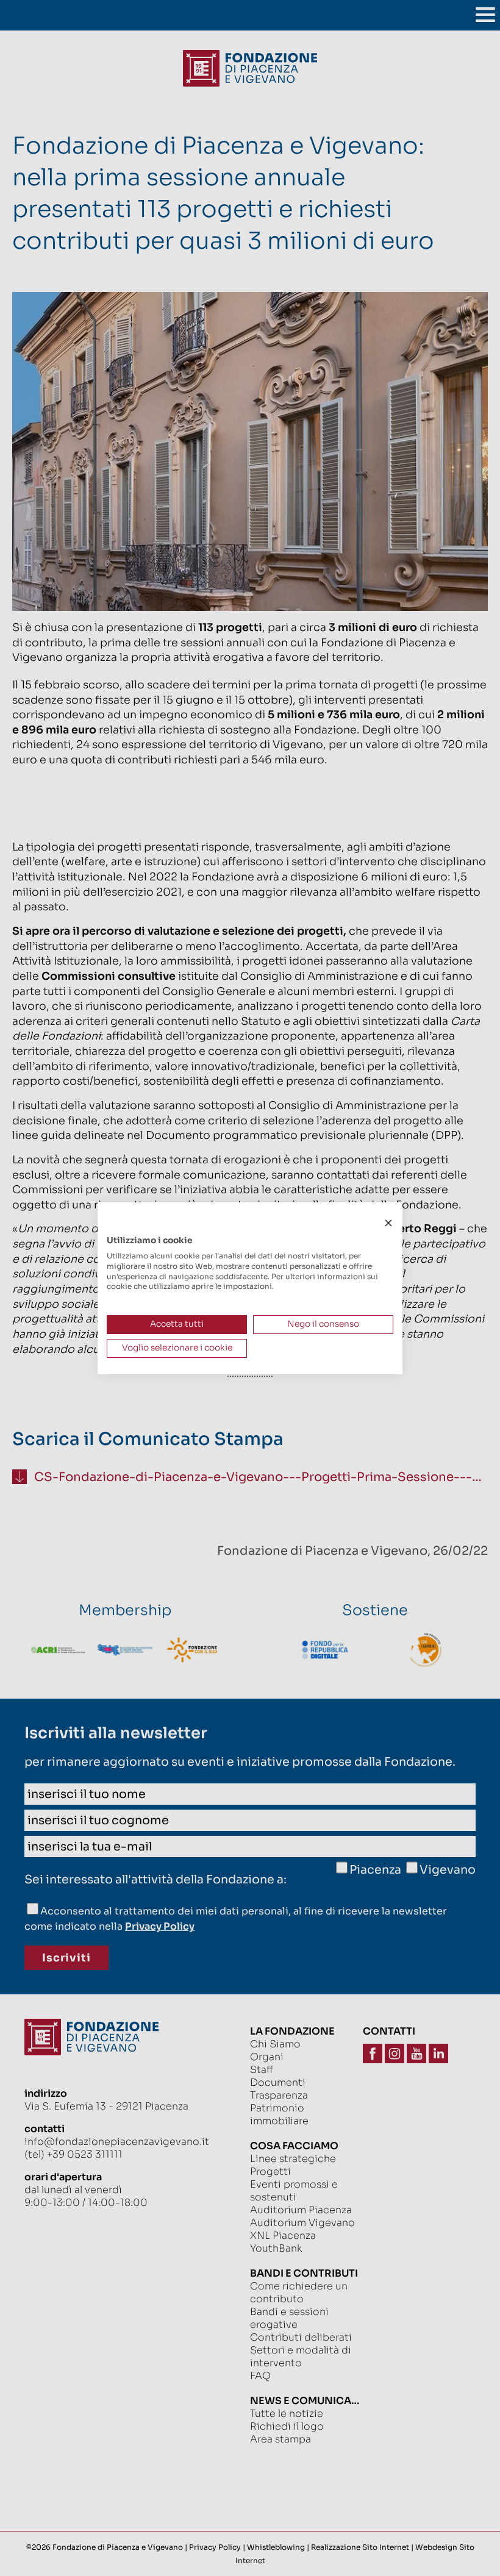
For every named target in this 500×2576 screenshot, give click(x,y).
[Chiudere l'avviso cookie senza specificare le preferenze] (388, 1223)
